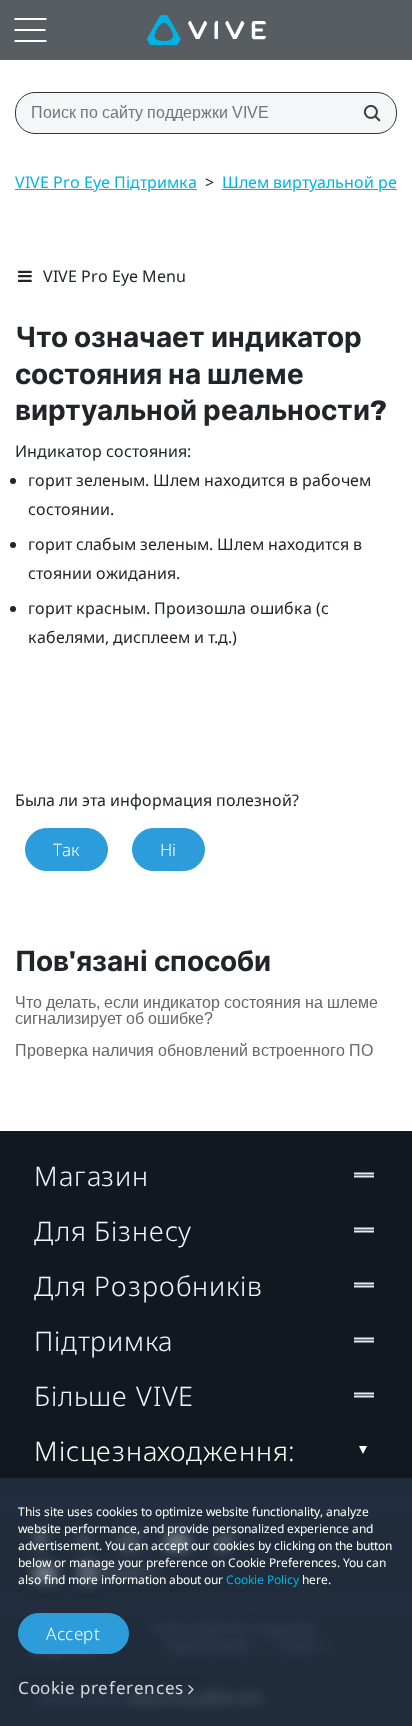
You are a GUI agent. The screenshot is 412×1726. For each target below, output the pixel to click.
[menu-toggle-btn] (30, 30)
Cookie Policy (262, 1579)
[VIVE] (206, 30)
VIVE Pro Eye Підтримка (106, 182)
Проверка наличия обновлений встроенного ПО (194, 1050)
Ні (168, 849)
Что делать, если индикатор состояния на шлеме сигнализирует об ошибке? (196, 1010)
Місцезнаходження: (165, 1450)
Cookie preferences (101, 1687)
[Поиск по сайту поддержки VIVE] (366, 113)
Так (66, 849)
